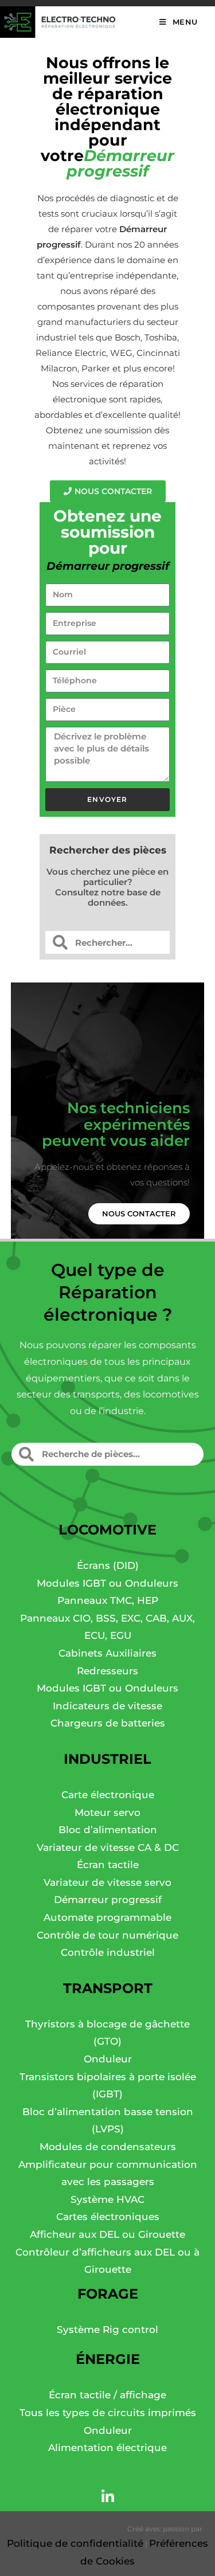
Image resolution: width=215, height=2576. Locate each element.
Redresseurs (107, 1671)
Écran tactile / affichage (107, 2395)
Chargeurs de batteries (108, 1723)
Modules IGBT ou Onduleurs (107, 1583)
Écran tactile (108, 1865)
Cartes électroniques (108, 2217)
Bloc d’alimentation (108, 1830)
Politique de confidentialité (75, 2543)
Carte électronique (108, 1795)
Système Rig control (107, 2330)
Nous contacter (139, 1213)
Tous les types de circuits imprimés (108, 2413)
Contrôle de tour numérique (107, 1935)
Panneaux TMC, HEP (108, 1600)
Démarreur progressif (108, 1900)
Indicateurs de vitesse (107, 1706)
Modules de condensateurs (108, 2147)
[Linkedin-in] (108, 2497)
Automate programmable (107, 1917)
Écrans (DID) (108, 1565)
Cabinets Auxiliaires (107, 1653)
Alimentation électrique (107, 2448)
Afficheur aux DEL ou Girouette (107, 2234)
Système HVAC (107, 2199)
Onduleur (108, 2059)
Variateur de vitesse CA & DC (108, 1847)
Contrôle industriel (108, 1952)
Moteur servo (107, 1812)
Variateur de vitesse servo (107, 1882)
